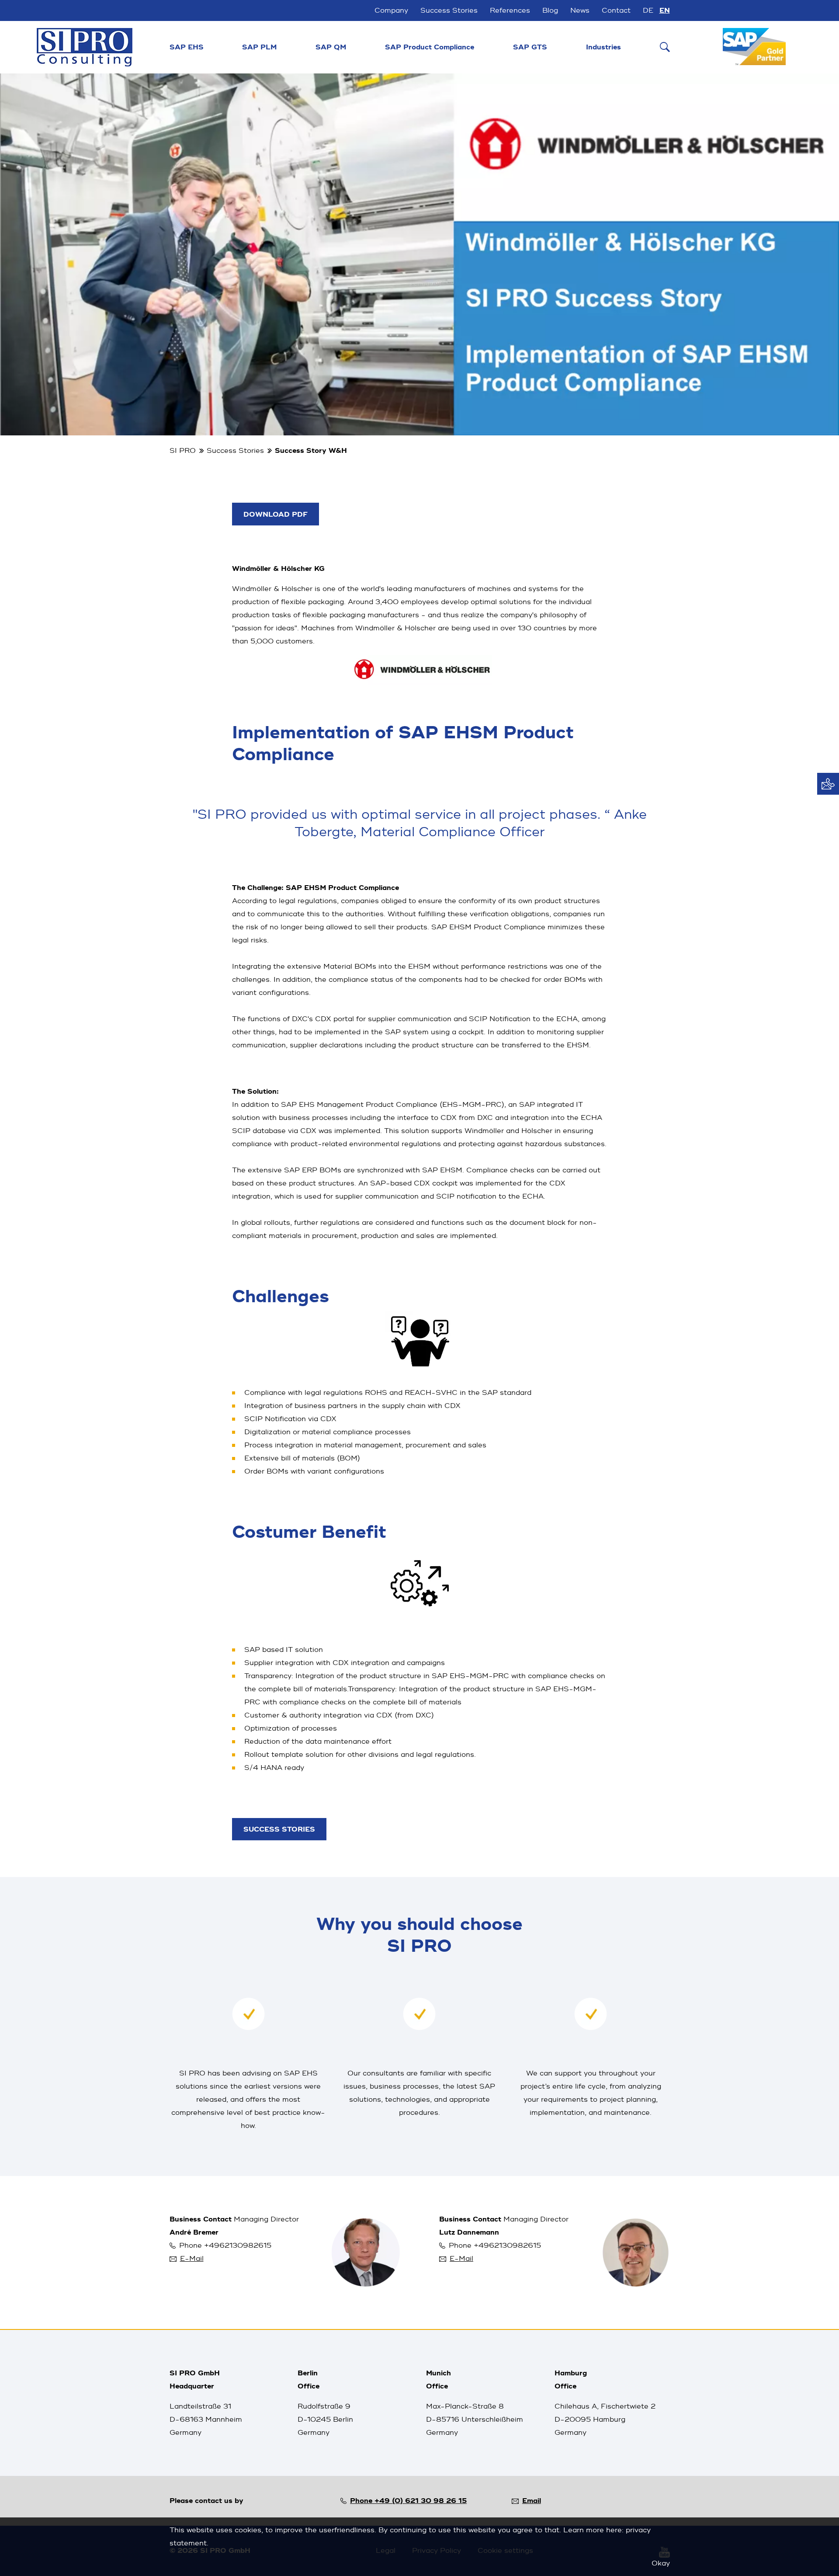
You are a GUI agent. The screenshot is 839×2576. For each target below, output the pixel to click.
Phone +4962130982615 (225, 2246)
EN (665, 10)
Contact (616, 10)
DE (648, 10)
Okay (661, 2563)
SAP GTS (530, 47)
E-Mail (192, 2259)
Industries (603, 47)
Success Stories (449, 10)
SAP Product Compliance (430, 47)
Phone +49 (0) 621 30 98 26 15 (408, 2501)
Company (391, 10)
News (580, 10)
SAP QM (331, 47)
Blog (550, 10)
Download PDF (276, 515)
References (510, 10)
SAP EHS (187, 47)
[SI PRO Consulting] (85, 47)
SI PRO (183, 451)
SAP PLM (259, 47)
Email (532, 2501)
